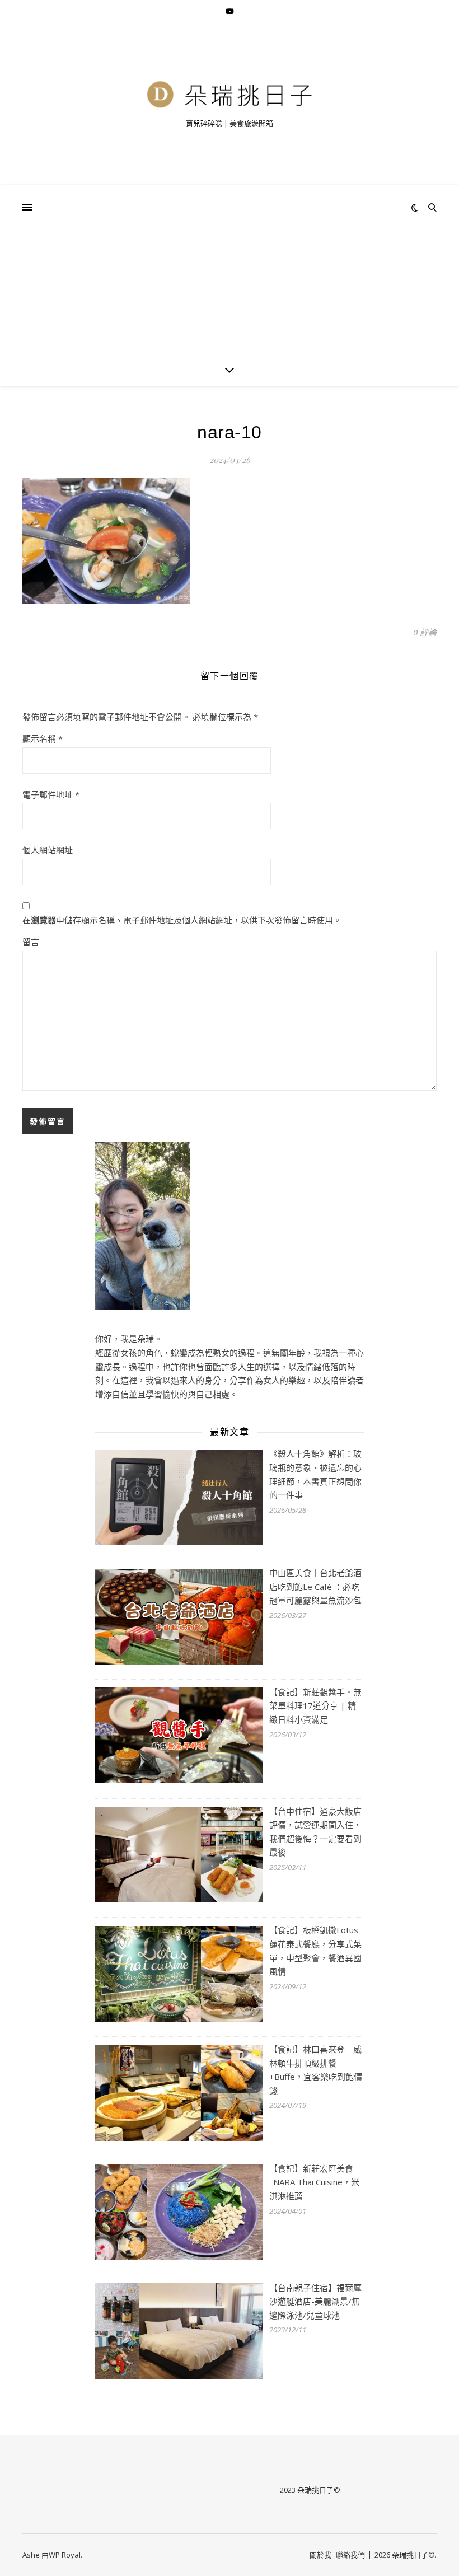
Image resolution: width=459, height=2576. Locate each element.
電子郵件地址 (51, 794)
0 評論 (425, 632)
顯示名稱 (43, 738)
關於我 (320, 2555)
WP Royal (65, 2555)
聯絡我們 (350, 2555)
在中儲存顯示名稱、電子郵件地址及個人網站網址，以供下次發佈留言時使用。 (182, 920)
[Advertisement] (230, 269)
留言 (31, 942)
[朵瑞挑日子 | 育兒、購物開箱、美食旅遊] (230, 94)
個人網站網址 (48, 850)
